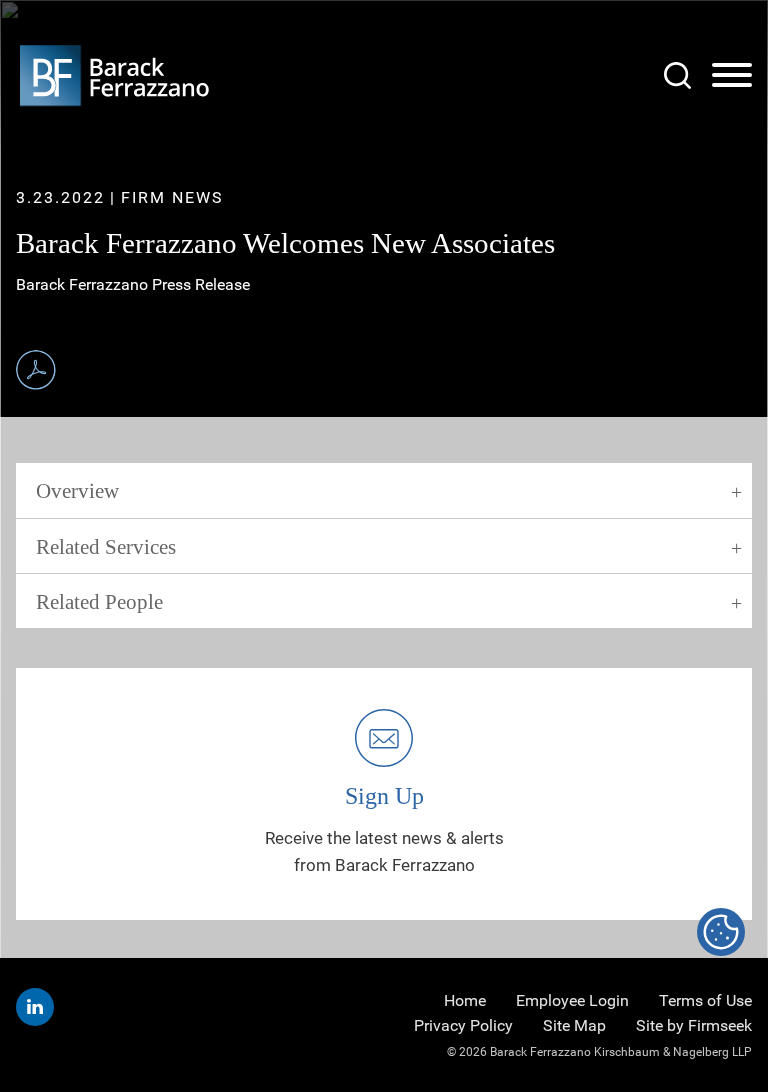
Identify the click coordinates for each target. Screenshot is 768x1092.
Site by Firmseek (694, 1025)
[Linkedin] (35, 1007)
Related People (99, 602)
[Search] (677, 75)
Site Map (574, 1025)
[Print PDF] (36, 370)
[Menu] (732, 76)
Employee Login (572, 1000)
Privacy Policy (463, 1025)
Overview (77, 491)
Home (465, 1000)
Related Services (106, 547)
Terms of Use (705, 1000)
